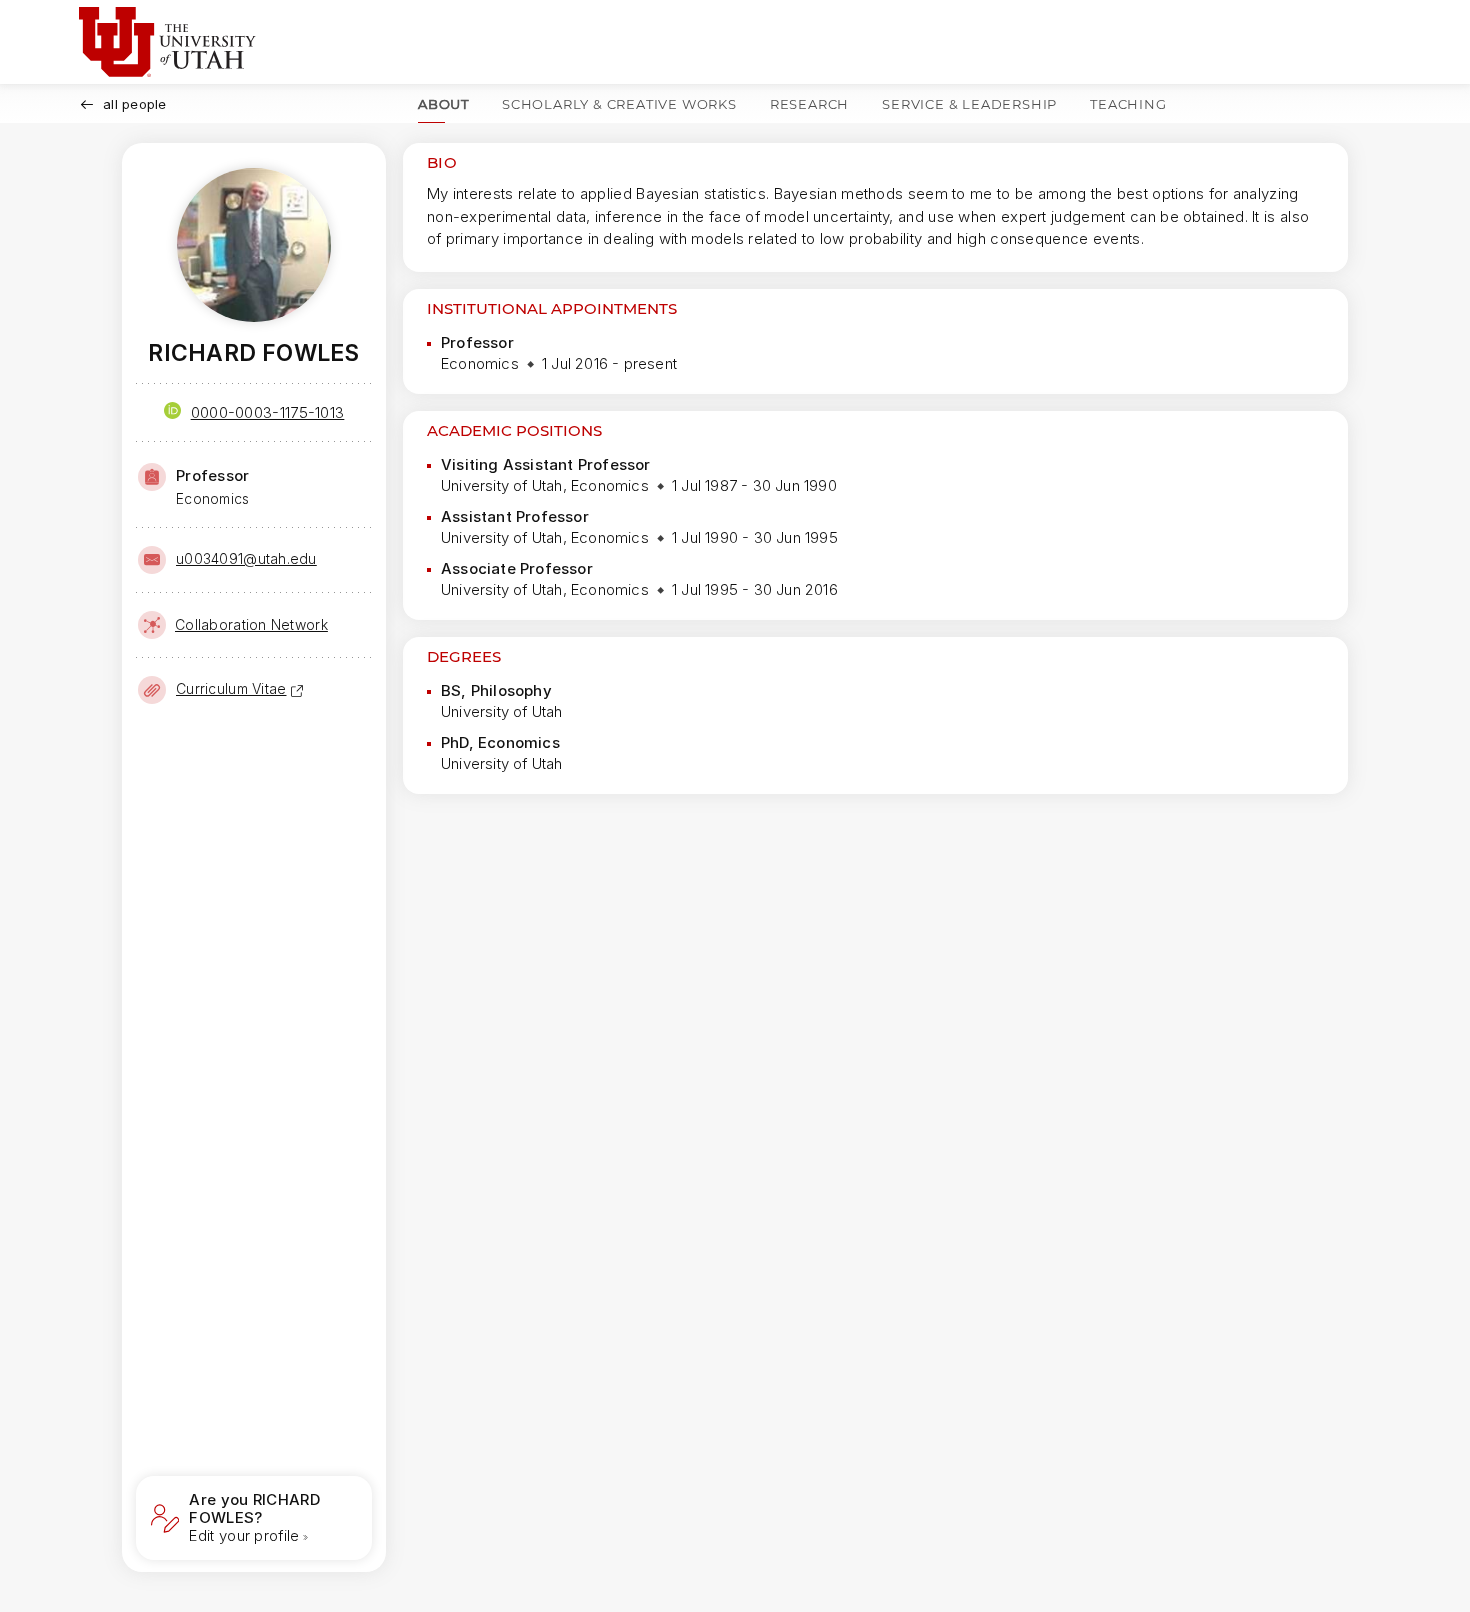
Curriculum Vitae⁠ (231, 688)
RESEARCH (809, 104)
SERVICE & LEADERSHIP (969, 104)
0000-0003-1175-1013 (268, 412)
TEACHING (1128, 104)
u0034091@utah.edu (246, 558)
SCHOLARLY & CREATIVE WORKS (619, 104)
